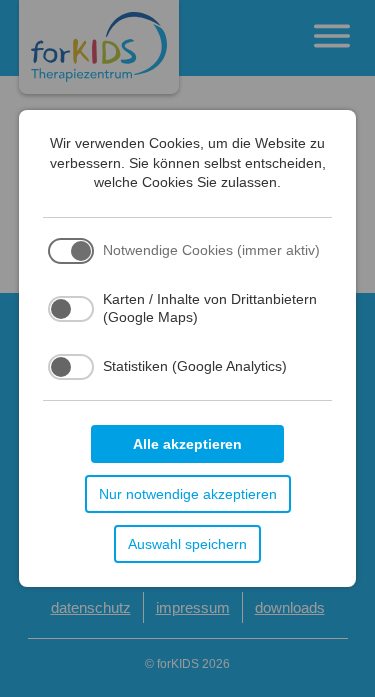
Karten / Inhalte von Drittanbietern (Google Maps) (210, 308)
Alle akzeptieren (187, 444)
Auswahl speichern (187, 544)
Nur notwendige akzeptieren (188, 494)
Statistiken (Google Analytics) (195, 366)
